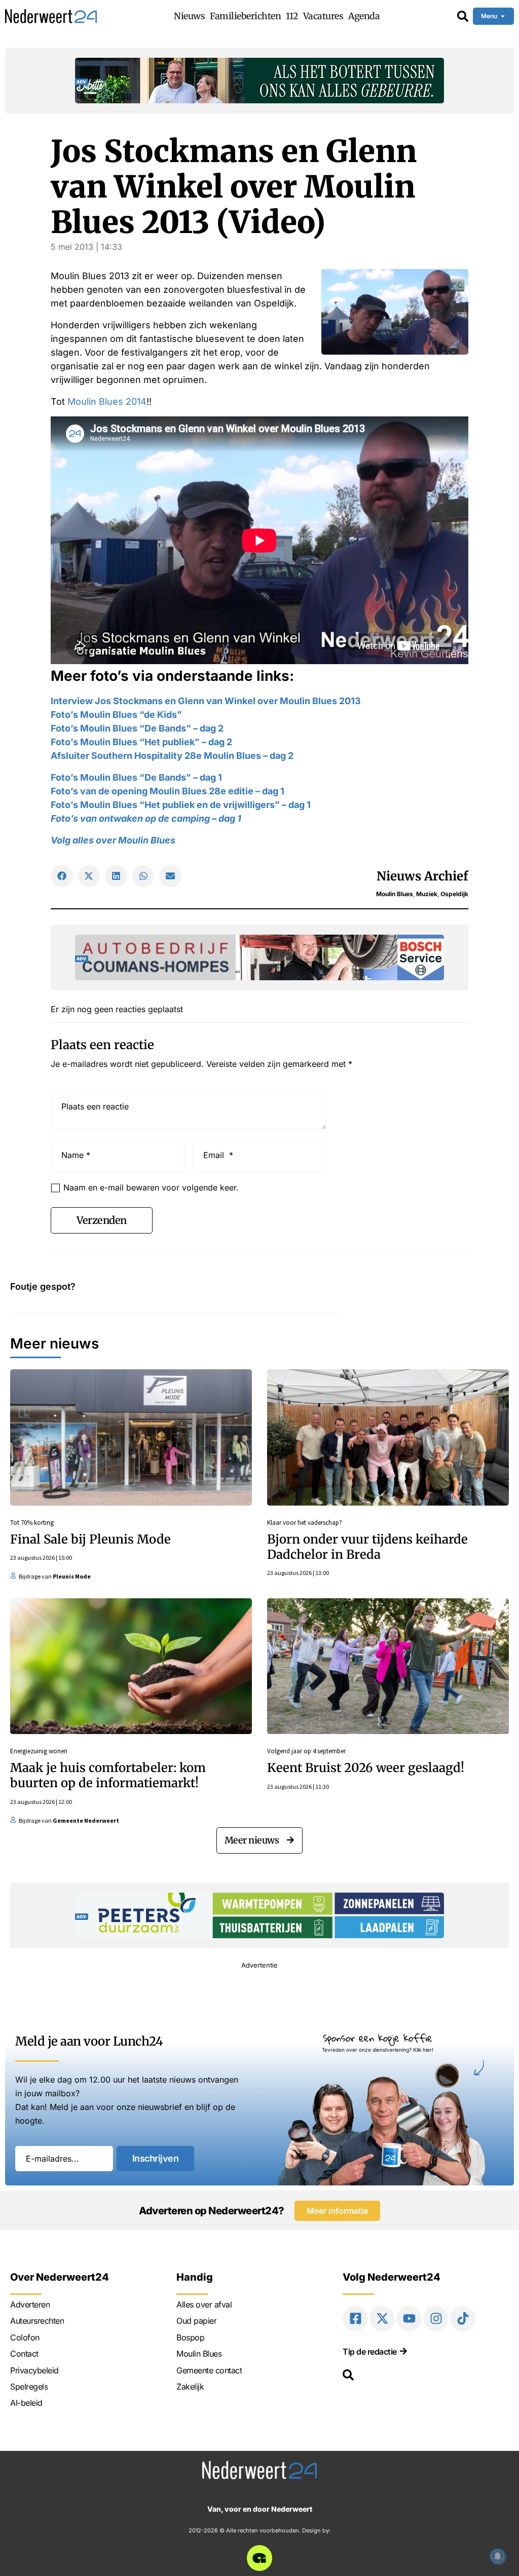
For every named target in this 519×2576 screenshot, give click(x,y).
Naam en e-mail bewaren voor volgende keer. (151, 1187)
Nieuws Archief (422, 876)
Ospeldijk (454, 894)
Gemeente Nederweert (86, 1820)
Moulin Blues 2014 (107, 401)
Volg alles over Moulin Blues (113, 840)
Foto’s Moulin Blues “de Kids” (117, 715)
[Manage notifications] (498, 2556)
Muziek (427, 894)
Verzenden (102, 1220)
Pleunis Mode (72, 1576)
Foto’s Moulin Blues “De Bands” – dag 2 (137, 728)
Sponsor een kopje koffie (378, 2038)
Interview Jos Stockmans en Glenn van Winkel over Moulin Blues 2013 (206, 701)
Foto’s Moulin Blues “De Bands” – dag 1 (136, 777)
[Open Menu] (503, 16)
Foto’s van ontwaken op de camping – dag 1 (146, 818)
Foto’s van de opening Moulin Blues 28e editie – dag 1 (168, 791)
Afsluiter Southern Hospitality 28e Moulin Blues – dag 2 (172, 756)
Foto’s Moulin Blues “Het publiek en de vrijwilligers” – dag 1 (181, 805)
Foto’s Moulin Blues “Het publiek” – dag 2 (141, 742)
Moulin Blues (395, 894)
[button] (62, 876)
